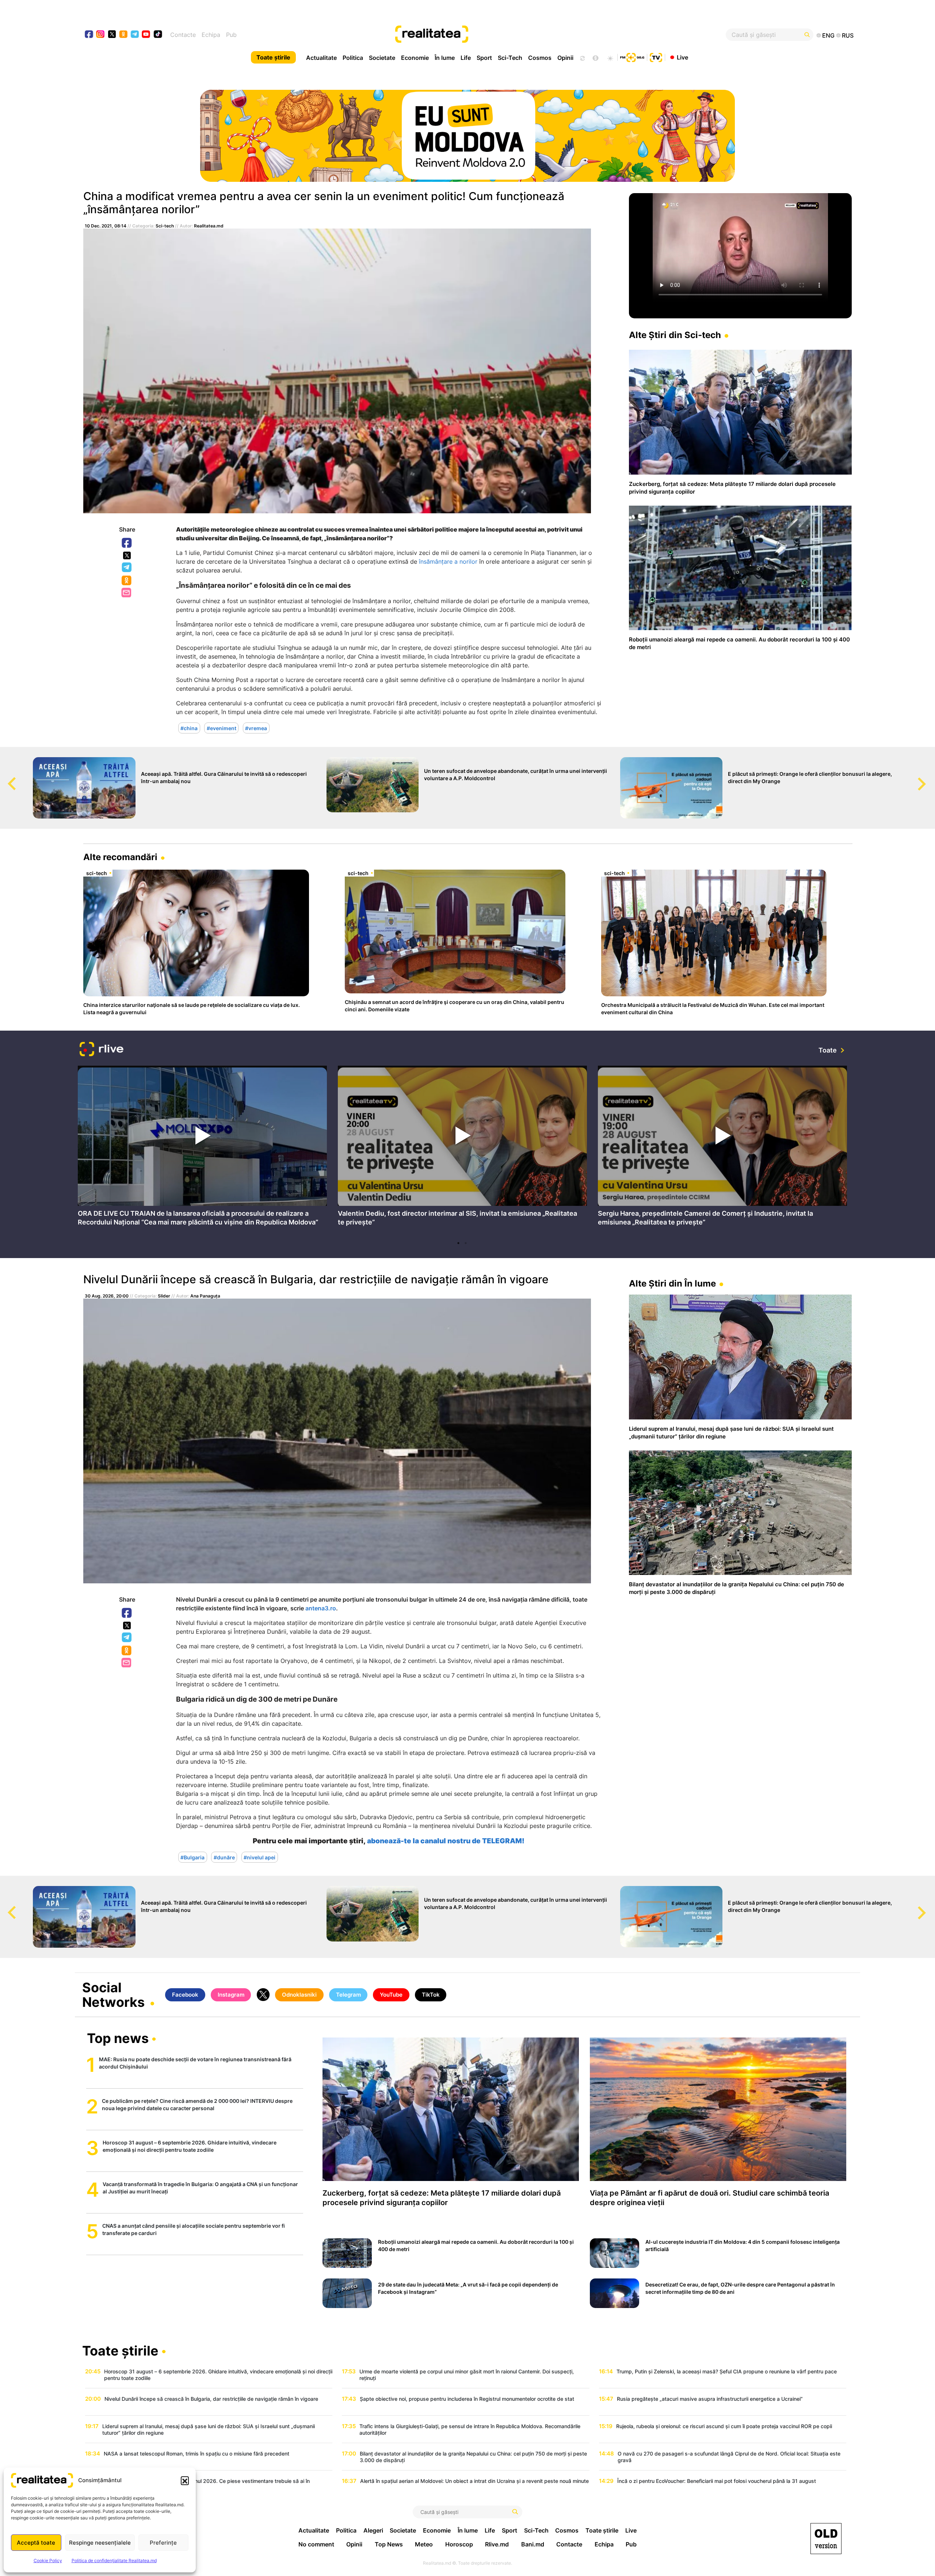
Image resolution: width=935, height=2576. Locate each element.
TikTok (431, 1995)
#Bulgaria (192, 1857)
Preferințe (163, 2543)
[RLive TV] (102, 1050)
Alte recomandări (120, 857)
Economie (415, 58)
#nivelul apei (259, 1857)
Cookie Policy (48, 2560)
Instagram (231, 1995)
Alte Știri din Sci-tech (675, 335)
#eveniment (222, 728)
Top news (118, 2039)
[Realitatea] (507, 35)
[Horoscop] (582, 57)
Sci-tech (165, 226)
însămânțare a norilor (448, 561)
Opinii (565, 58)
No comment (316, 2544)
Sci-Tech (510, 58)
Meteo (424, 2544)
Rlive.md (497, 2544)
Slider (164, 1296)
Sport (484, 58)
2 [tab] (466, 1243)
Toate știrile (273, 57)
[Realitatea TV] (656, 57)
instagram (101, 35)
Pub (231, 35)
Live (682, 57)
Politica (353, 58)
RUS (848, 35)
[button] (185, 2480)
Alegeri (373, 2530)
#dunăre (224, 1857)
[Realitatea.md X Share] (127, 555)
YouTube (391, 1995)
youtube (146, 35)
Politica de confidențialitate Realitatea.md (114, 2560)
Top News (389, 2544)
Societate (382, 58)
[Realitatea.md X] (112, 34)
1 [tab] (458, 1243)
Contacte (183, 35)
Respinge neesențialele (100, 2543)
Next (930, 777)
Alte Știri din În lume (672, 1283)
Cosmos (540, 58)
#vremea (256, 728)
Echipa (211, 35)
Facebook (127, 543)
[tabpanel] (202, 1148)
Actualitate (321, 58)
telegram (135, 35)
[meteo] (610, 57)
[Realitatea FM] (632, 57)
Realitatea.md (209, 226)
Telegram (127, 568)
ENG (828, 35)
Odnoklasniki (127, 581)
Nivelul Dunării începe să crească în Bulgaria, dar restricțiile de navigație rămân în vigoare (316, 1279)
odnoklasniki (124, 35)
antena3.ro (321, 1608)
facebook (89, 35)
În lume (445, 58)
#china (189, 728)
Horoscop (459, 2544)
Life (466, 58)
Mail (127, 593)
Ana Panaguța (205, 1296)
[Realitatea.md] (826, 2539)
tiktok (158, 35)
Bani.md (533, 2544)
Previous (5, 777)
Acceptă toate (36, 2543)
